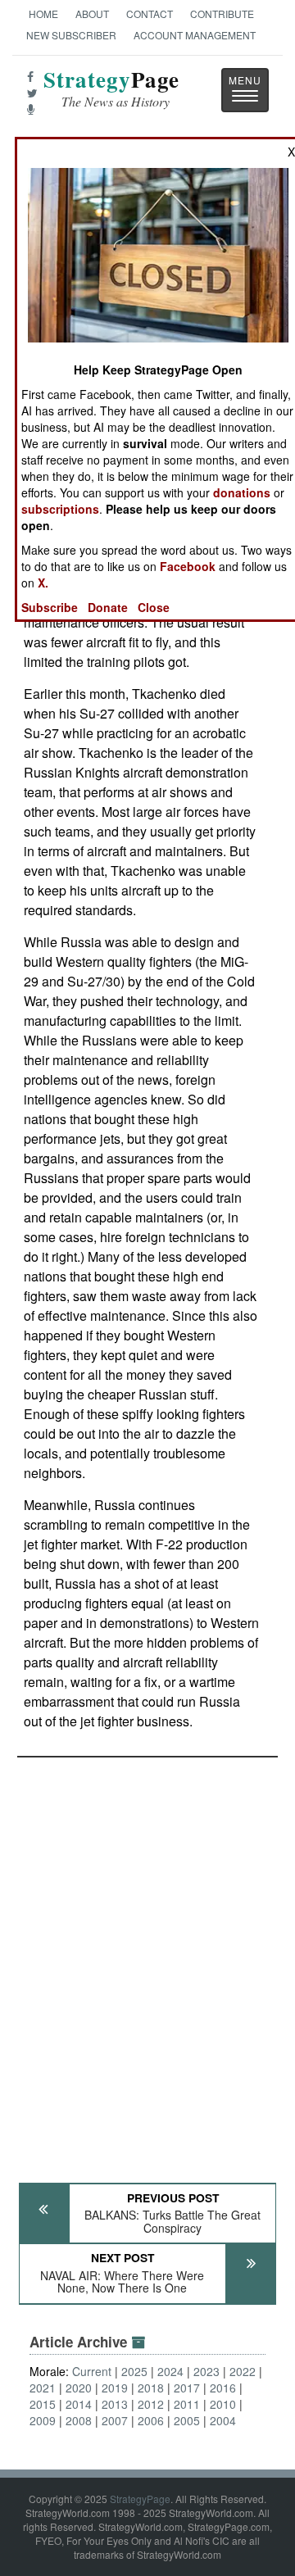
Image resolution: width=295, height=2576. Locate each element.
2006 (151, 2420)
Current (92, 2371)
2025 (134, 2371)
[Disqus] (147, 1962)
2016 (223, 2388)
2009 (43, 2420)
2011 (187, 2404)
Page (111, 89)
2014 (79, 2404)
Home (43, 14)
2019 (115, 2388)
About (92, 14)
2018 (151, 2388)
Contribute (222, 14)
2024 (170, 2371)
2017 (187, 2388)
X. (43, 583)
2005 (187, 2420)
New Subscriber (71, 35)
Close (154, 607)
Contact (150, 14)
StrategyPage (140, 2499)
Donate (108, 607)
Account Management (195, 35)
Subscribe (50, 607)
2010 (223, 2404)
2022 (243, 2371)
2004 (223, 2420)
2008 (79, 2420)
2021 (43, 2388)
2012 (151, 2404)
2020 (79, 2388)
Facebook (188, 566)
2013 (115, 2404)
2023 (206, 2371)
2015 (43, 2404)
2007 (115, 2420)
